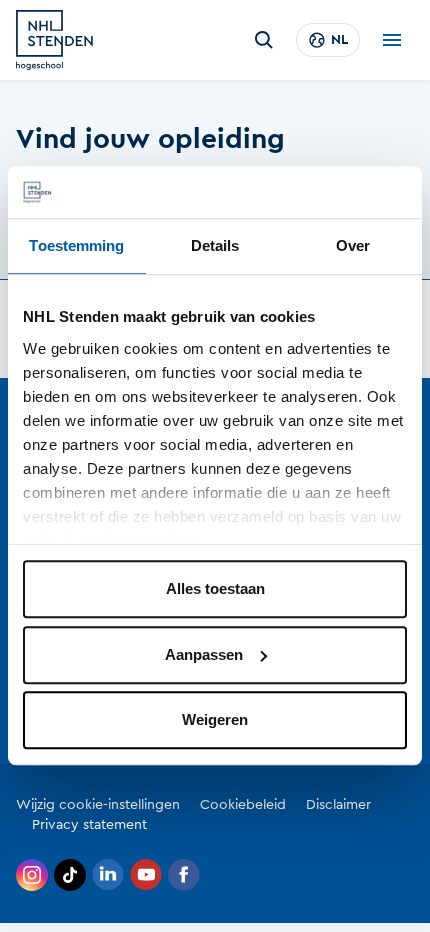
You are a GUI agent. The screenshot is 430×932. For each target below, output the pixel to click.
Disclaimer (338, 805)
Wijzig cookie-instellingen (98, 805)
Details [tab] (215, 246)
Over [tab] (353, 246)
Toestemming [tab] (76, 246)
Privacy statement (89, 825)
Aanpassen (204, 654)
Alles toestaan (215, 589)
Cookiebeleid (243, 805)
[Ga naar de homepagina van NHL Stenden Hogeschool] (54, 40)
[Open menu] (392, 40)
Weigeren (215, 720)
